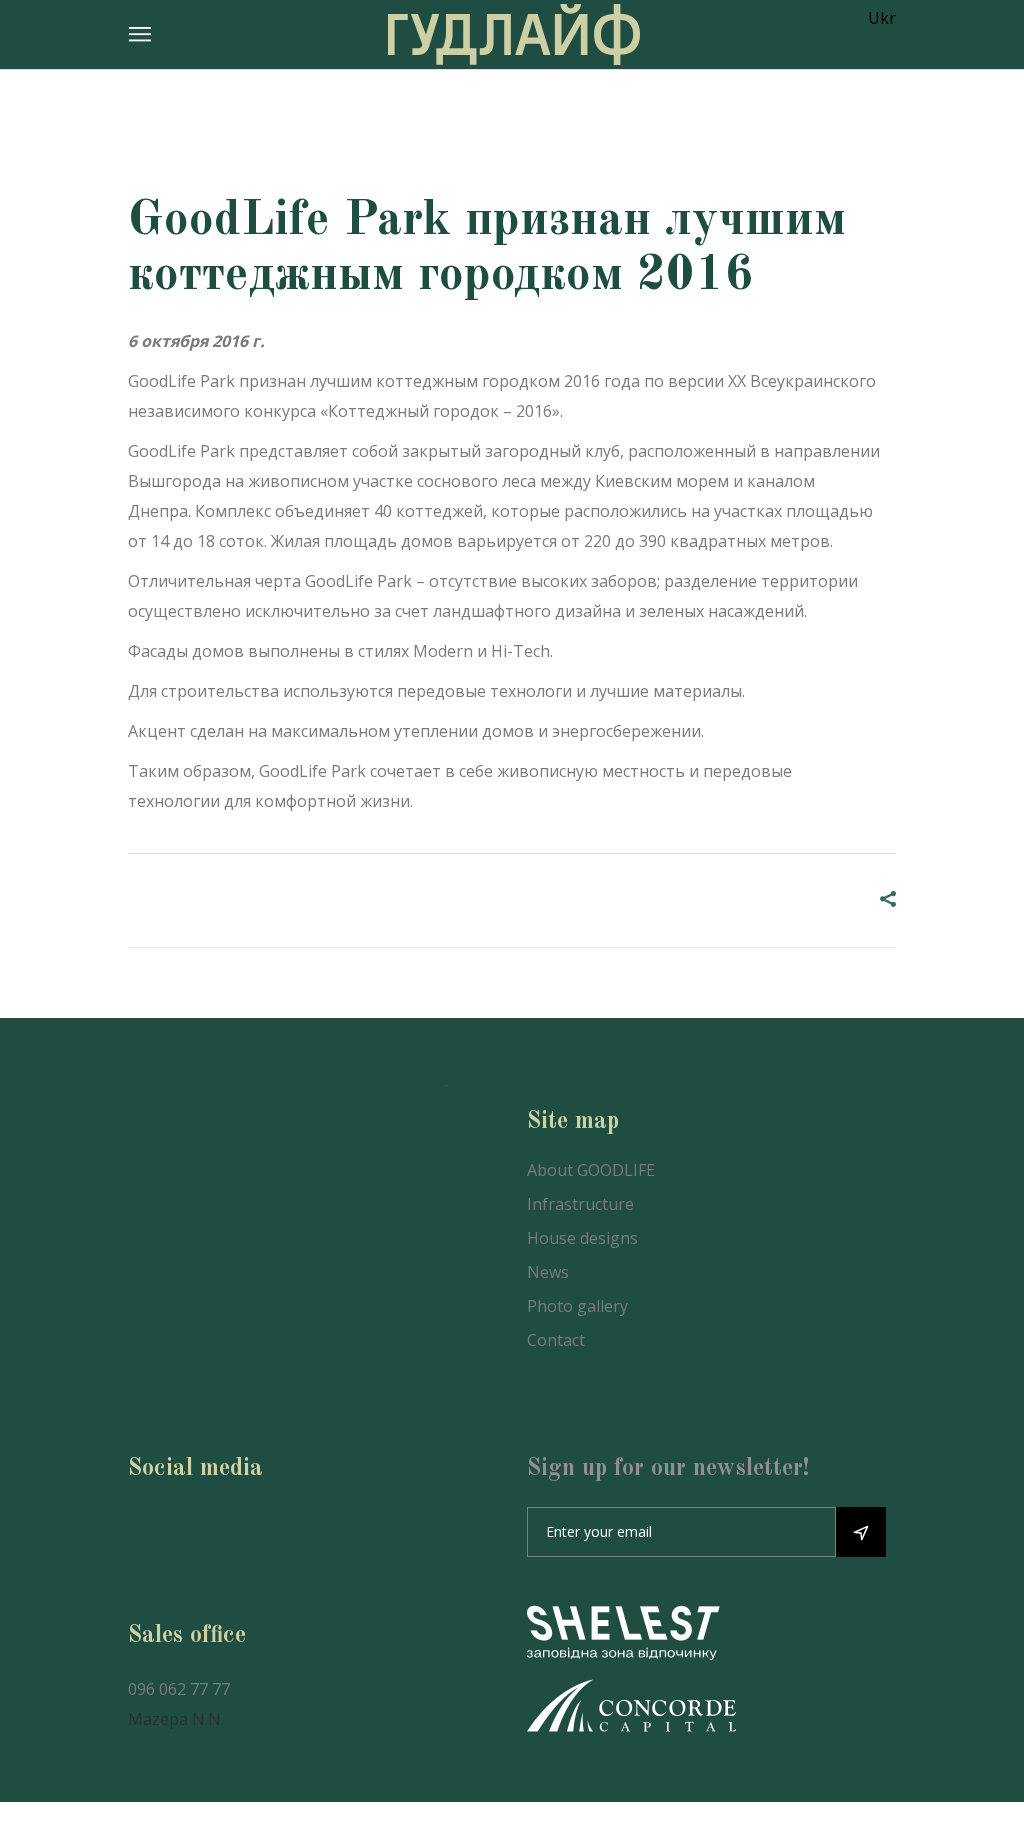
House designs (582, 1238)
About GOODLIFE (591, 1170)
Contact (556, 1340)
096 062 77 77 (179, 1689)
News (548, 1272)
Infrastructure (580, 1204)
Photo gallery (577, 1306)
